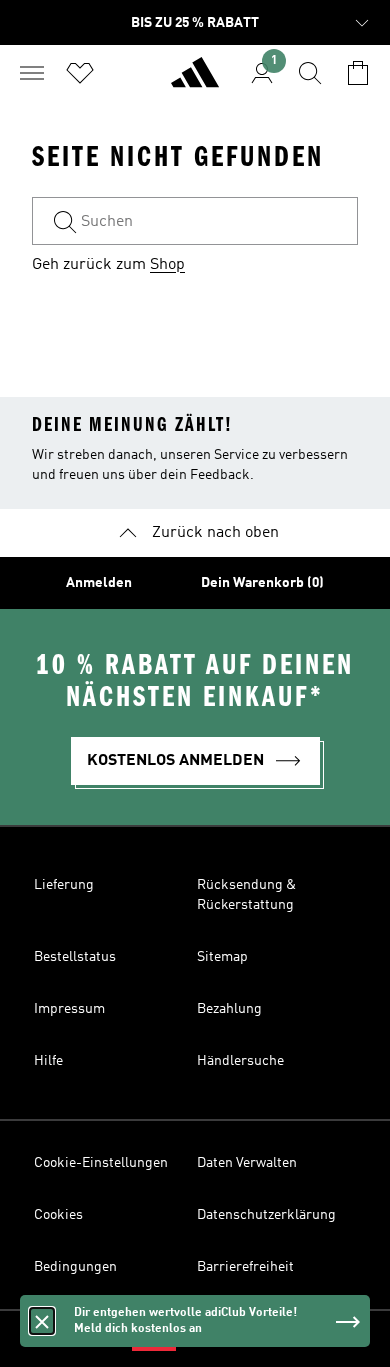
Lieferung (64, 885)
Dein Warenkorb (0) (262, 583)
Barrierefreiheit (245, 1267)
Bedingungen (75, 1267)
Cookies (58, 1215)
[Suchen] (310, 73)
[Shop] (195, 81)
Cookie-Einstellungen (101, 1163)
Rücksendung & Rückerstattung (246, 895)
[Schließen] (42, 1321)
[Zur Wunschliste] (80, 73)
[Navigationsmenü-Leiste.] (32, 73)
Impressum (69, 1009)
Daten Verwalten (247, 1163)
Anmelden (99, 583)
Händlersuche (240, 1061)
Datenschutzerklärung (266, 1215)
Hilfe (48, 1061)
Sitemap (222, 957)
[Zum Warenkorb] (358, 73)
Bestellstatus (75, 957)
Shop (167, 265)
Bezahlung (229, 1009)
